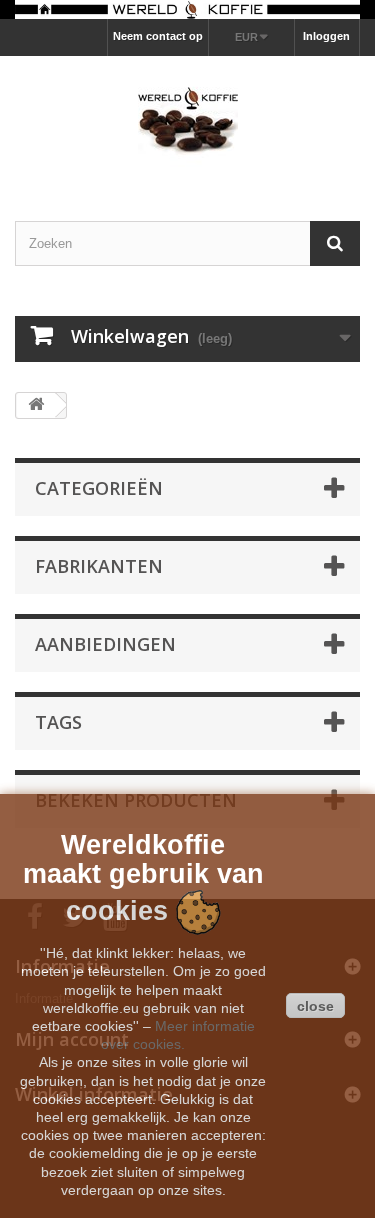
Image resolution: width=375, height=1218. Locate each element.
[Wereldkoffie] (187, 121)
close (315, 1006)
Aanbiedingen (105, 644)
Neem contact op (158, 36)
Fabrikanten (99, 566)
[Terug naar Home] (36, 405)
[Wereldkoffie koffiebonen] (187, 9)
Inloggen (326, 36)
